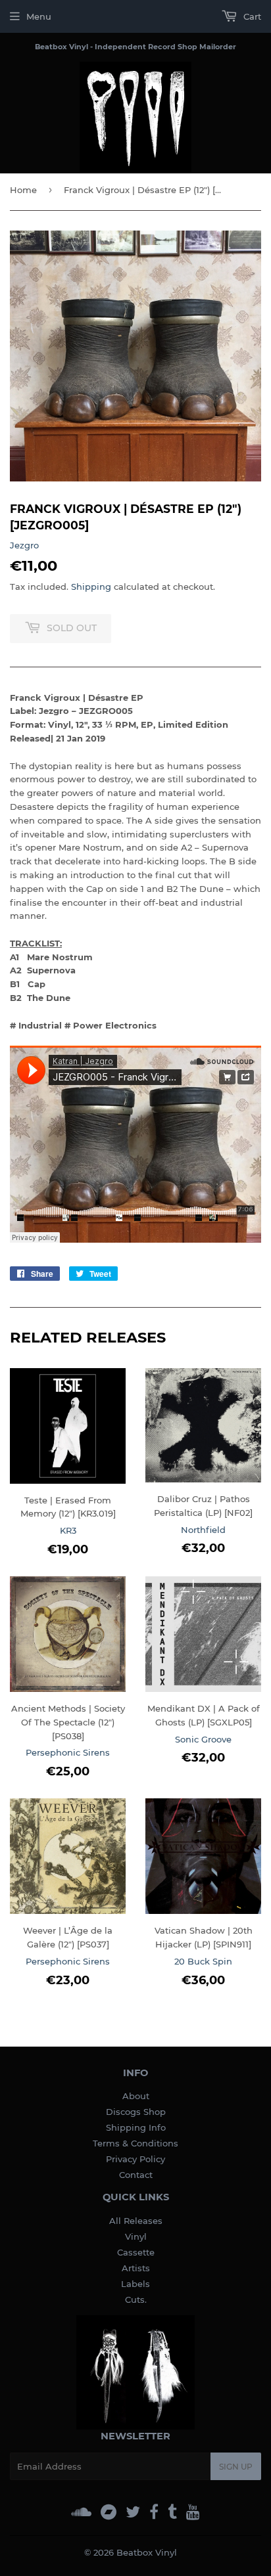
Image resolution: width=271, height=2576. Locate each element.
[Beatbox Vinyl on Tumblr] (172, 2512)
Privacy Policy (135, 2159)
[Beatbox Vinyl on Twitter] (133, 2512)
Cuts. (136, 2299)
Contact (136, 2175)
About (136, 2096)
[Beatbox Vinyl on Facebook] (154, 2512)
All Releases (136, 2221)
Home (23, 190)
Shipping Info (136, 2127)
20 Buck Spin (203, 1961)
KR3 (68, 1530)
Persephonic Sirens (68, 1752)
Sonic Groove (203, 1739)
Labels (135, 2284)
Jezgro (24, 545)
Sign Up (236, 2467)
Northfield (203, 1530)
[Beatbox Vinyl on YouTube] (193, 2512)
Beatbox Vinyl (147, 2552)
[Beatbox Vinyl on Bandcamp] (109, 2512)
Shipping (91, 587)
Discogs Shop (136, 2112)
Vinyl (136, 2236)
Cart (251, 16)
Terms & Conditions (135, 2143)
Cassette (136, 2252)
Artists (136, 2268)
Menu (39, 16)
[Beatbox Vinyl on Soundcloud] (81, 2512)
